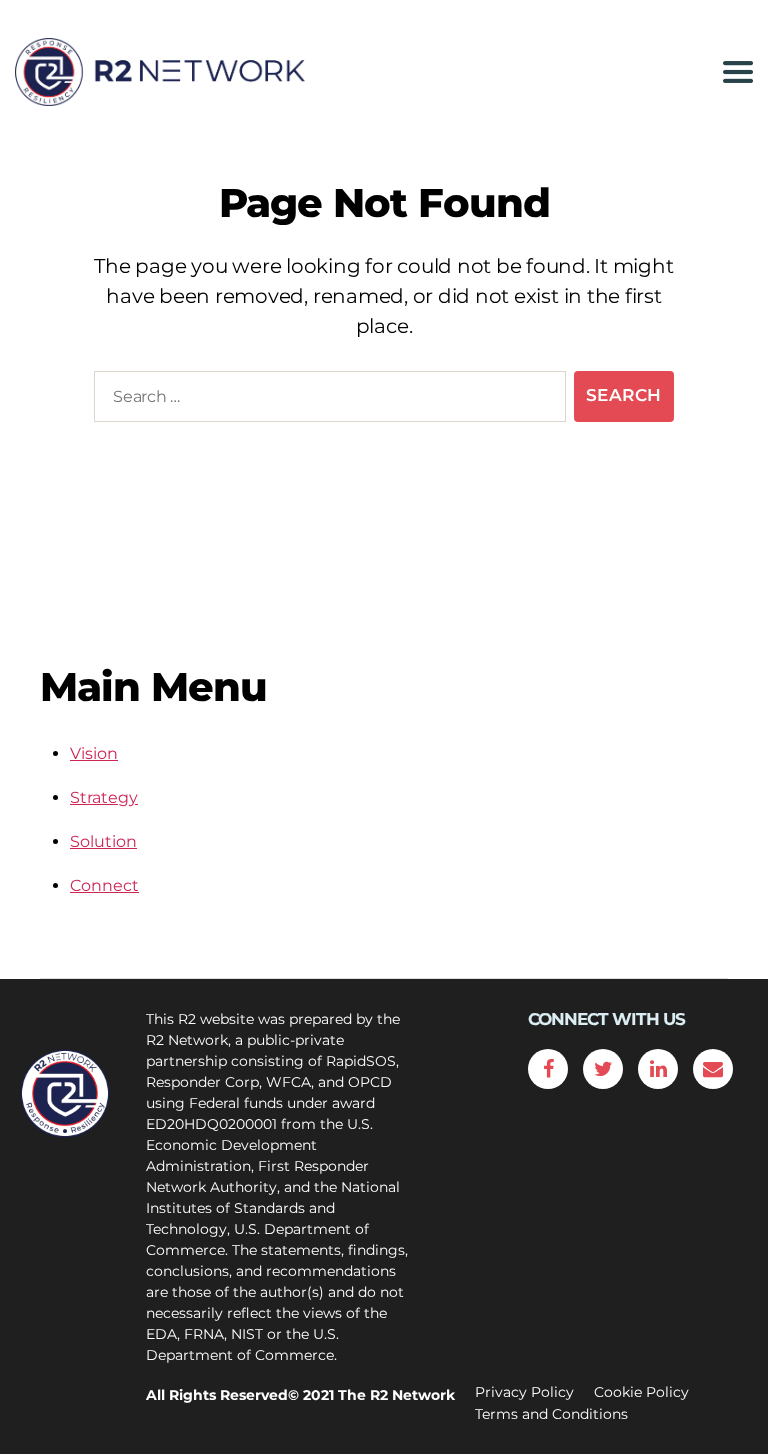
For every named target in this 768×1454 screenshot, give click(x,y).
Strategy (104, 797)
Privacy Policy (524, 1392)
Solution (103, 841)
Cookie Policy (641, 1392)
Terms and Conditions (551, 1414)
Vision (94, 753)
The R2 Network (396, 1395)
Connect (104, 885)
